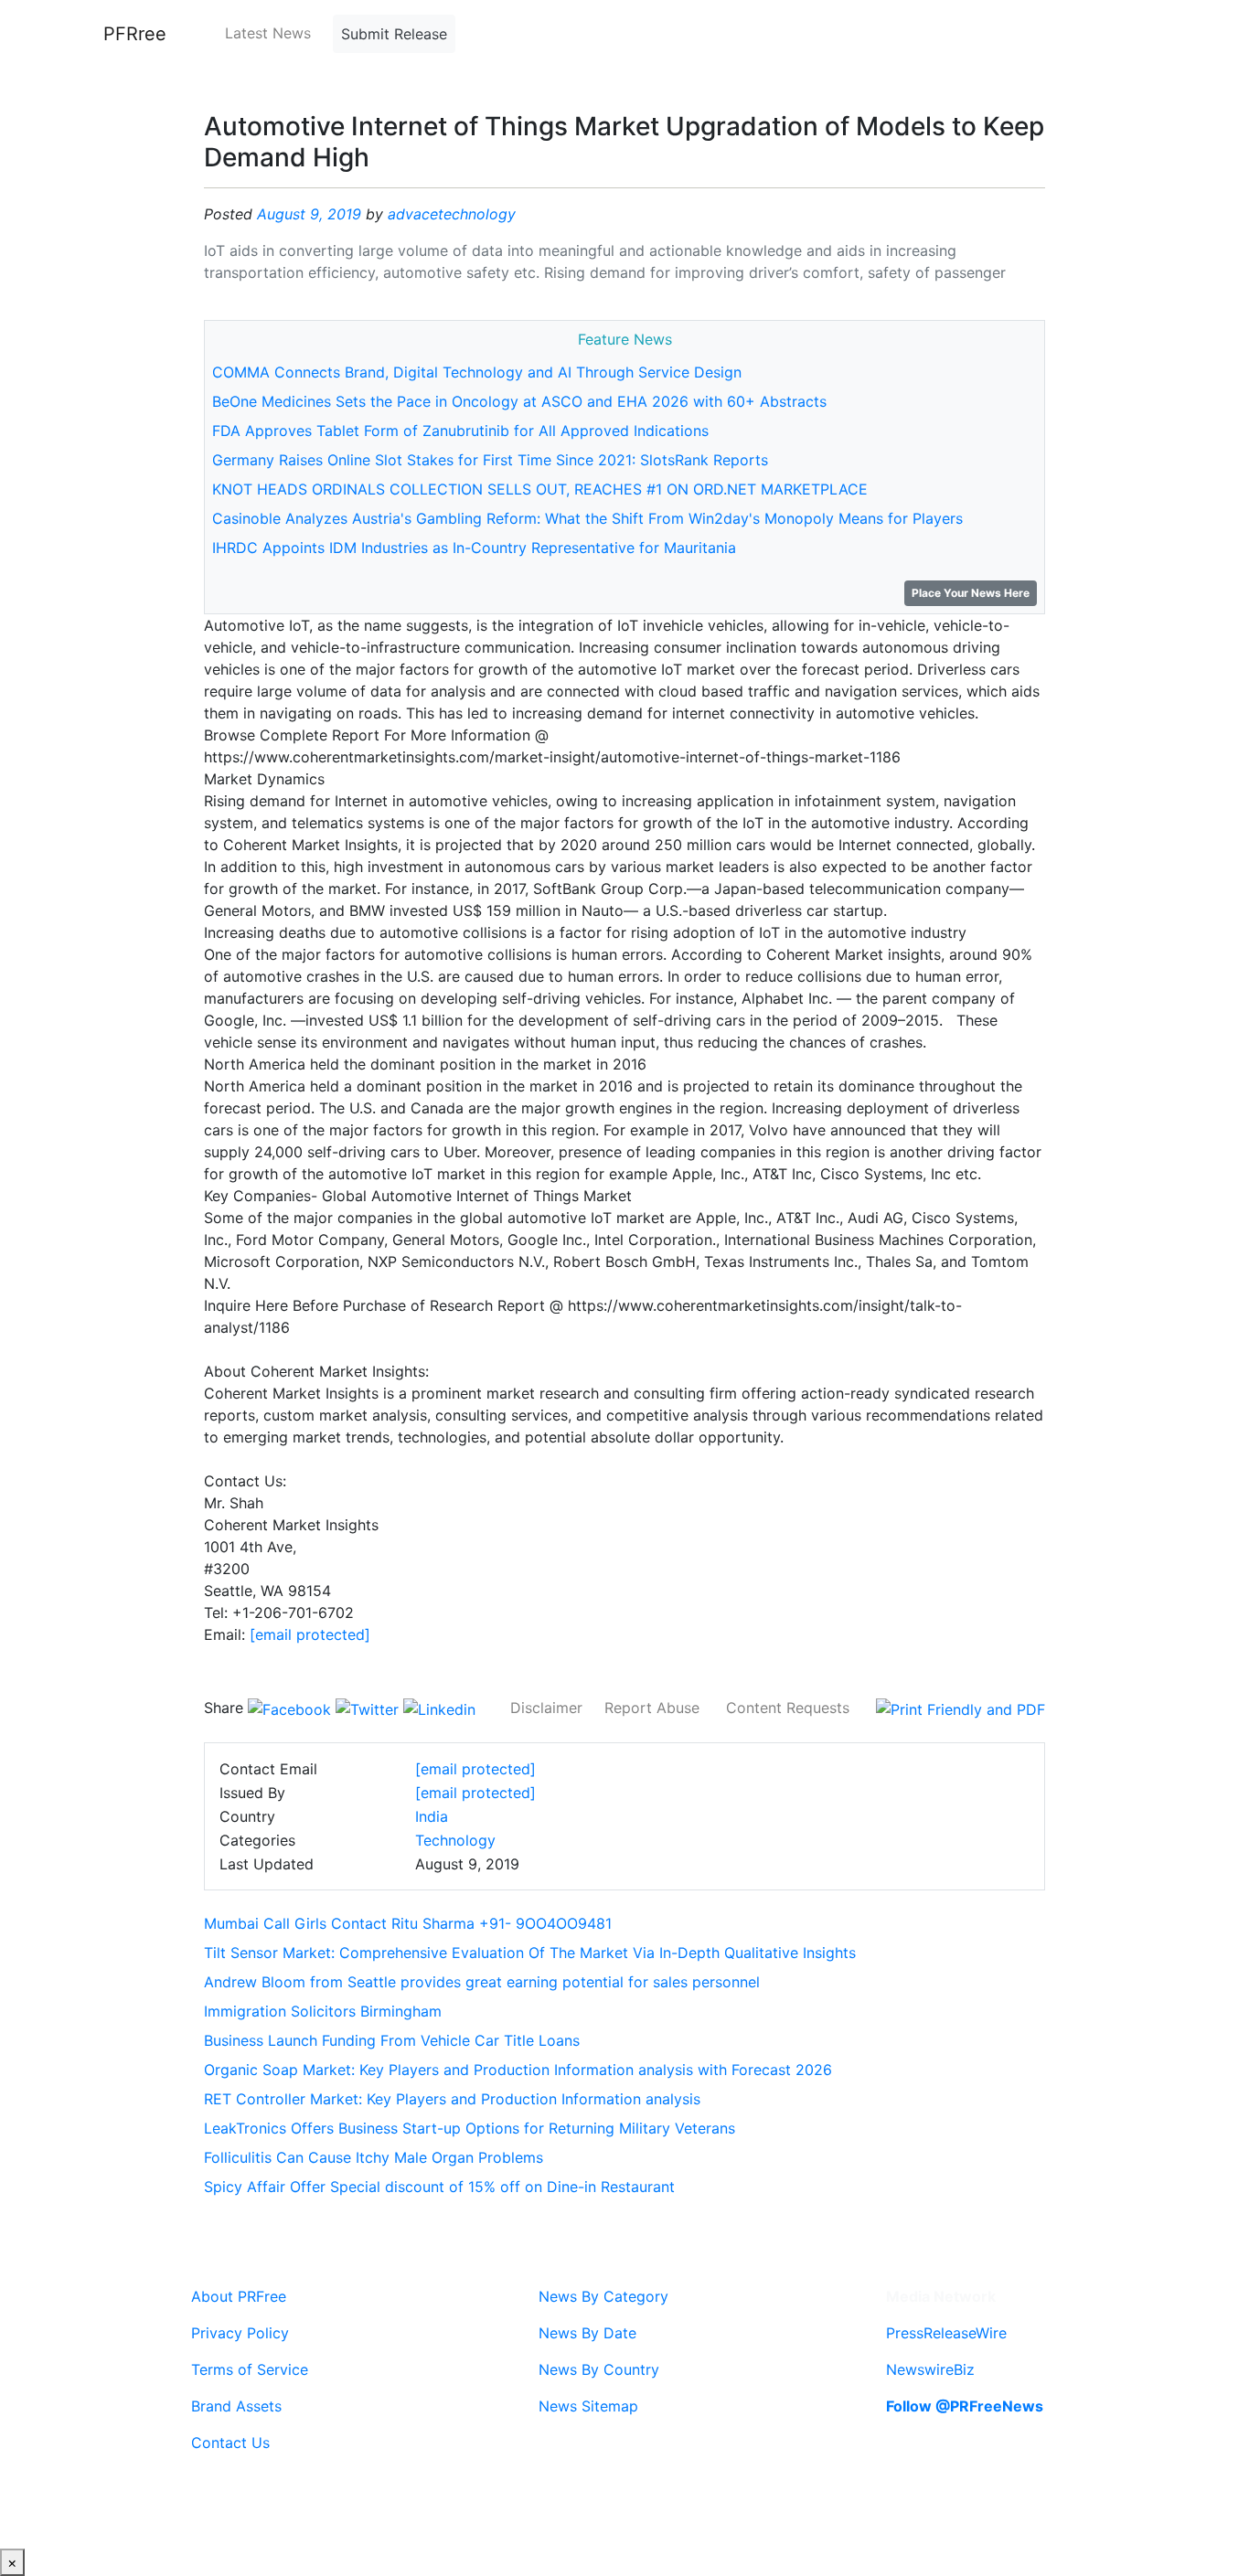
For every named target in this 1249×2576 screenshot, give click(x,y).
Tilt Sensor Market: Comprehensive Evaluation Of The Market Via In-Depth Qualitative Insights (530, 1953)
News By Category (603, 2296)
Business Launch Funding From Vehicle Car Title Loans (392, 2040)
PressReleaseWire (946, 2333)
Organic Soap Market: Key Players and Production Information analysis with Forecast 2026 (518, 2070)
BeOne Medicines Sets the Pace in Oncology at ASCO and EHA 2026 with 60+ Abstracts (519, 401)
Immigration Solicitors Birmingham (323, 2011)
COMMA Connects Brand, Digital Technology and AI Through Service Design (477, 372)
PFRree (135, 34)
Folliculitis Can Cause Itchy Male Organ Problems (374, 2157)
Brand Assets (236, 2406)
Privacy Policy (240, 2333)
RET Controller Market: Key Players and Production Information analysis (452, 2099)
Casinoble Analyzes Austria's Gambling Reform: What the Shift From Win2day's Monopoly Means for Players (587, 518)
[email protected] (310, 1634)
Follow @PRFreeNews (965, 2406)
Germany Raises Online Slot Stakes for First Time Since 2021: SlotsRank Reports (490, 460)
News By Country (599, 2369)
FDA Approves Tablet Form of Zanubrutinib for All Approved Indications (460, 431)
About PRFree (239, 2296)
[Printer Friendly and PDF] (961, 1708)
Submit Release (394, 34)
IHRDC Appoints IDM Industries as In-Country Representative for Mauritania (474, 548)
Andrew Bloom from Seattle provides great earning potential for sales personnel (482, 1982)
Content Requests (788, 1708)
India (432, 1816)
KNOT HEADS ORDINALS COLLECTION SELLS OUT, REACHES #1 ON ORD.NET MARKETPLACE (540, 489)
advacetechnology (452, 214)
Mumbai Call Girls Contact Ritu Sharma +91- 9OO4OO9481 (408, 1923)
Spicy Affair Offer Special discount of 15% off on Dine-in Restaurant (439, 2187)
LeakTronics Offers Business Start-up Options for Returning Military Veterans (470, 2128)
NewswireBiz (930, 2369)
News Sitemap (588, 2406)
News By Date (587, 2333)
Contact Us (230, 2443)
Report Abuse (652, 1708)
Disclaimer (546, 1708)
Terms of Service (250, 2369)
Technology (455, 1840)
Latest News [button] (268, 33)
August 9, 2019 (309, 214)
